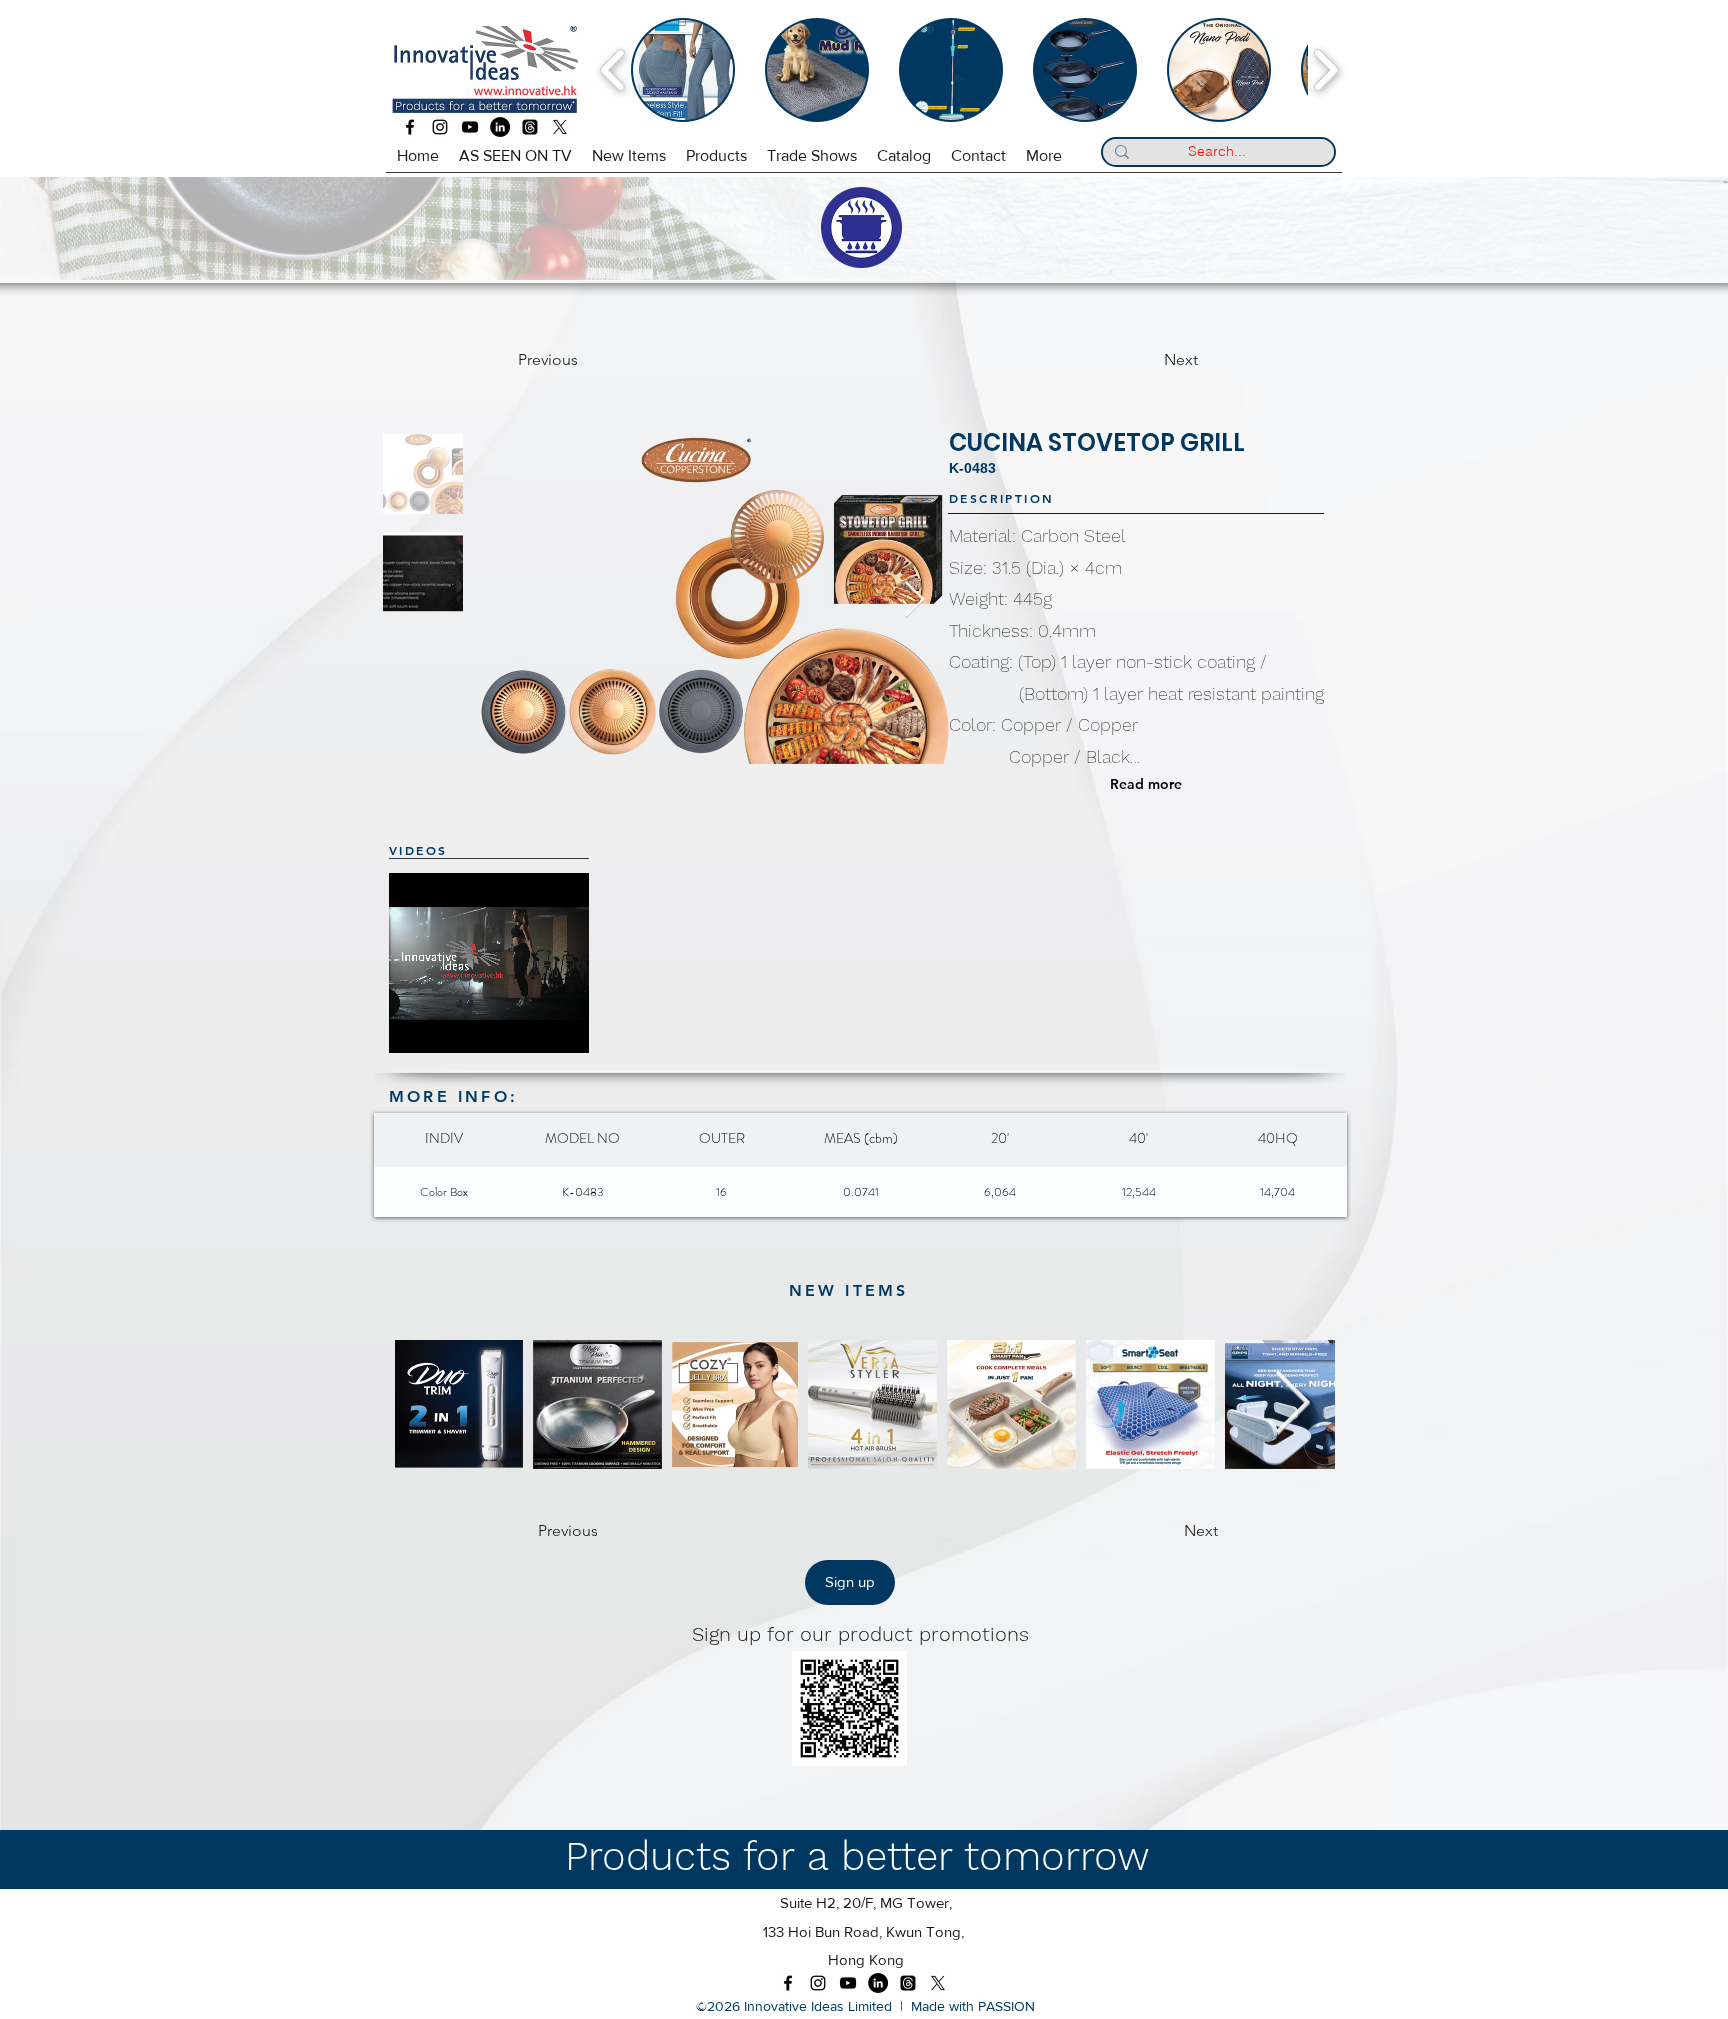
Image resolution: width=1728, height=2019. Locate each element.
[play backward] (613, 70)
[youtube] (470, 127)
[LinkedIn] (500, 127)
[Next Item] (914, 600)
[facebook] (410, 127)
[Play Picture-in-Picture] (582, 1026)
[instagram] (440, 127)
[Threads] (530, 127)
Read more (1146, 784)
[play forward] (1325, 70)
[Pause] (415, 1026)
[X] (560, 127)
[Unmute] (449, 1026)
